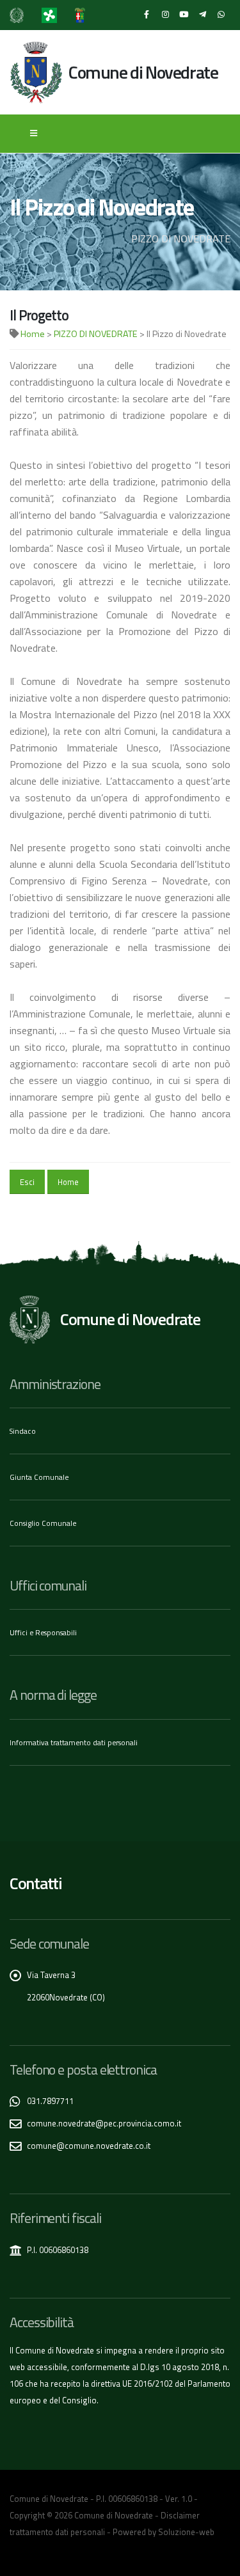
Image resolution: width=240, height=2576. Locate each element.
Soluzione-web (186, 2532)
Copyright (27, 2515)
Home (33, 334)
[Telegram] (202, 15)
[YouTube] (184, 15)
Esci (27, 1182)
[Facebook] (147, 15)
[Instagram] (165, 15)
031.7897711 (50, 2101)
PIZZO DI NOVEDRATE (96, 334)
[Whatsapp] (221, 15)
